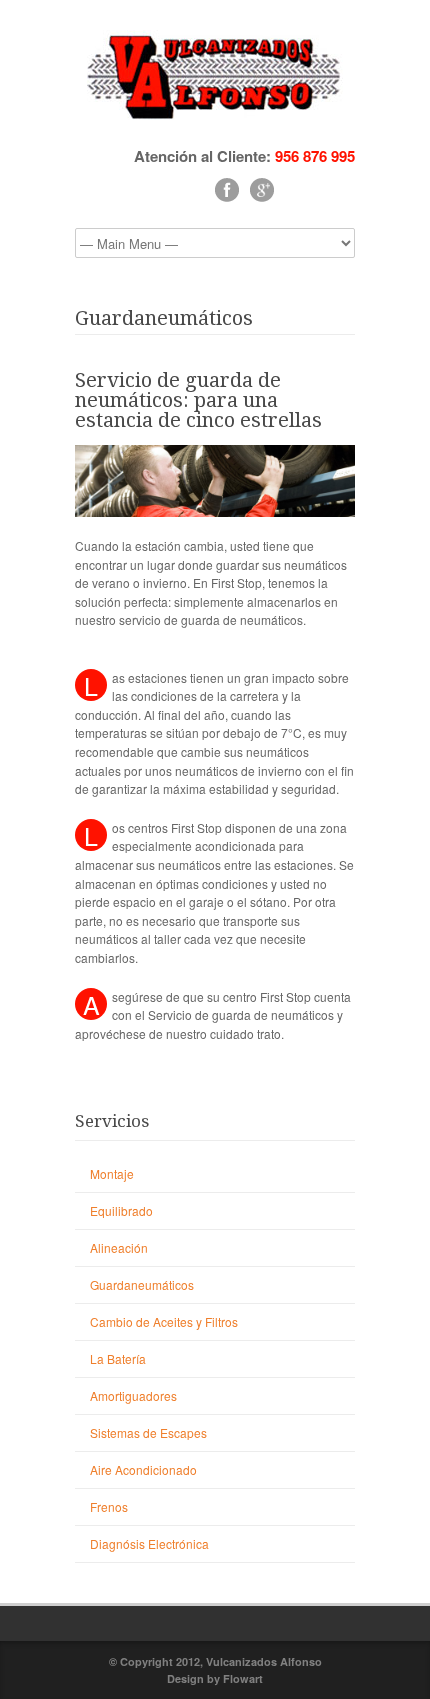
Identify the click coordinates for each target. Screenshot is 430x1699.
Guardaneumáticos (142, 1284)
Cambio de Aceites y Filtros (164, 1321)
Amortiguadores (133, 1395)
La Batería (118, 1358)
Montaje (112, 1173)
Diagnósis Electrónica (149, 1543)
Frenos (109, 1506)
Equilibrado (121, 1210)
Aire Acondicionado (143, 1469)
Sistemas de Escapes (148, 1432)
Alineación (119, 1247)
